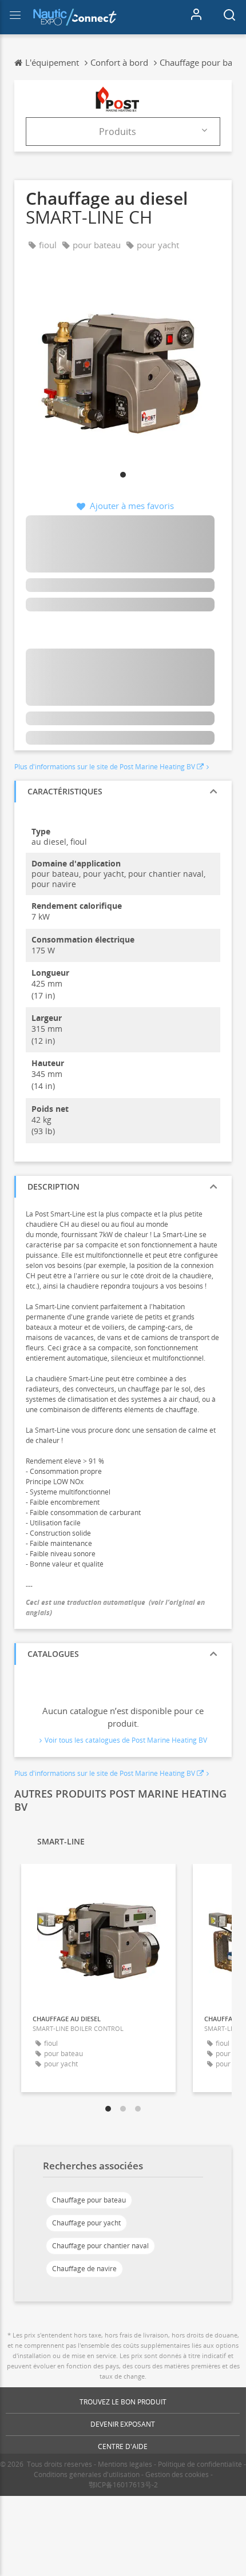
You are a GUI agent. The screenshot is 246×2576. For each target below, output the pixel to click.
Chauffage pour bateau (89, 2200)
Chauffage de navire (84, 2269)
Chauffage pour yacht (86, 2223)
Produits (118, 132)
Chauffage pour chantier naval (100, 2246)
